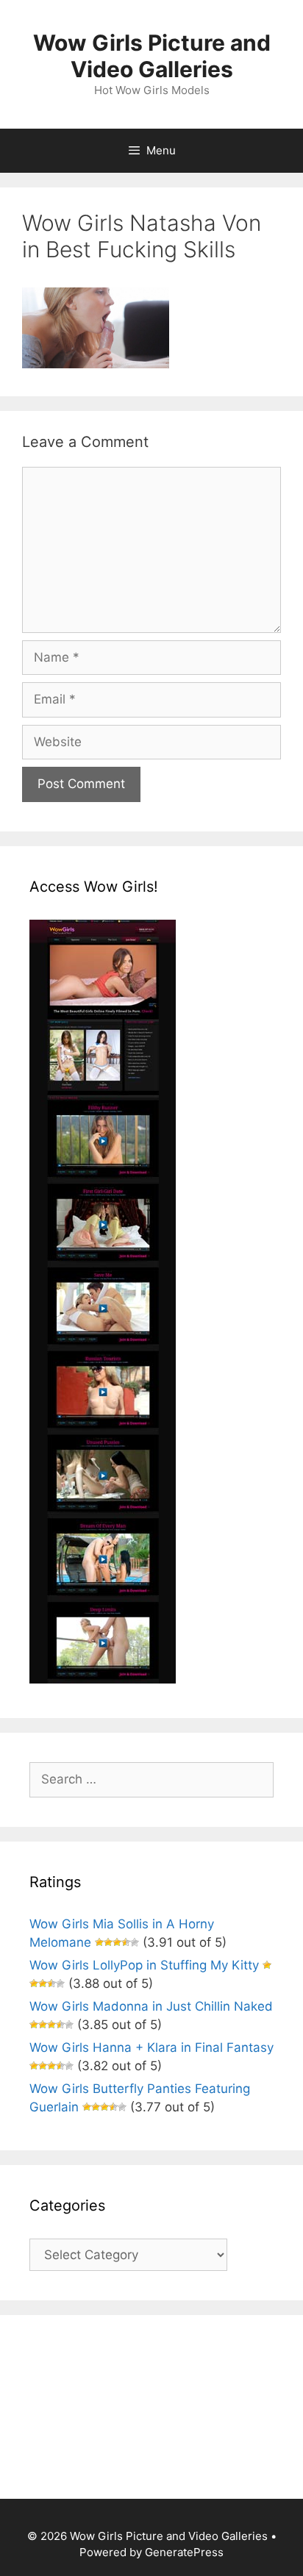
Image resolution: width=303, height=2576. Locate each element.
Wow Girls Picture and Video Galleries (152, 56)
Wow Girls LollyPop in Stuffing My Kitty (144, 1965)
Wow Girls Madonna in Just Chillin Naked (151, 2006)
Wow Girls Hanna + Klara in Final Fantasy (151, 2047)
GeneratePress (184, 2552)
